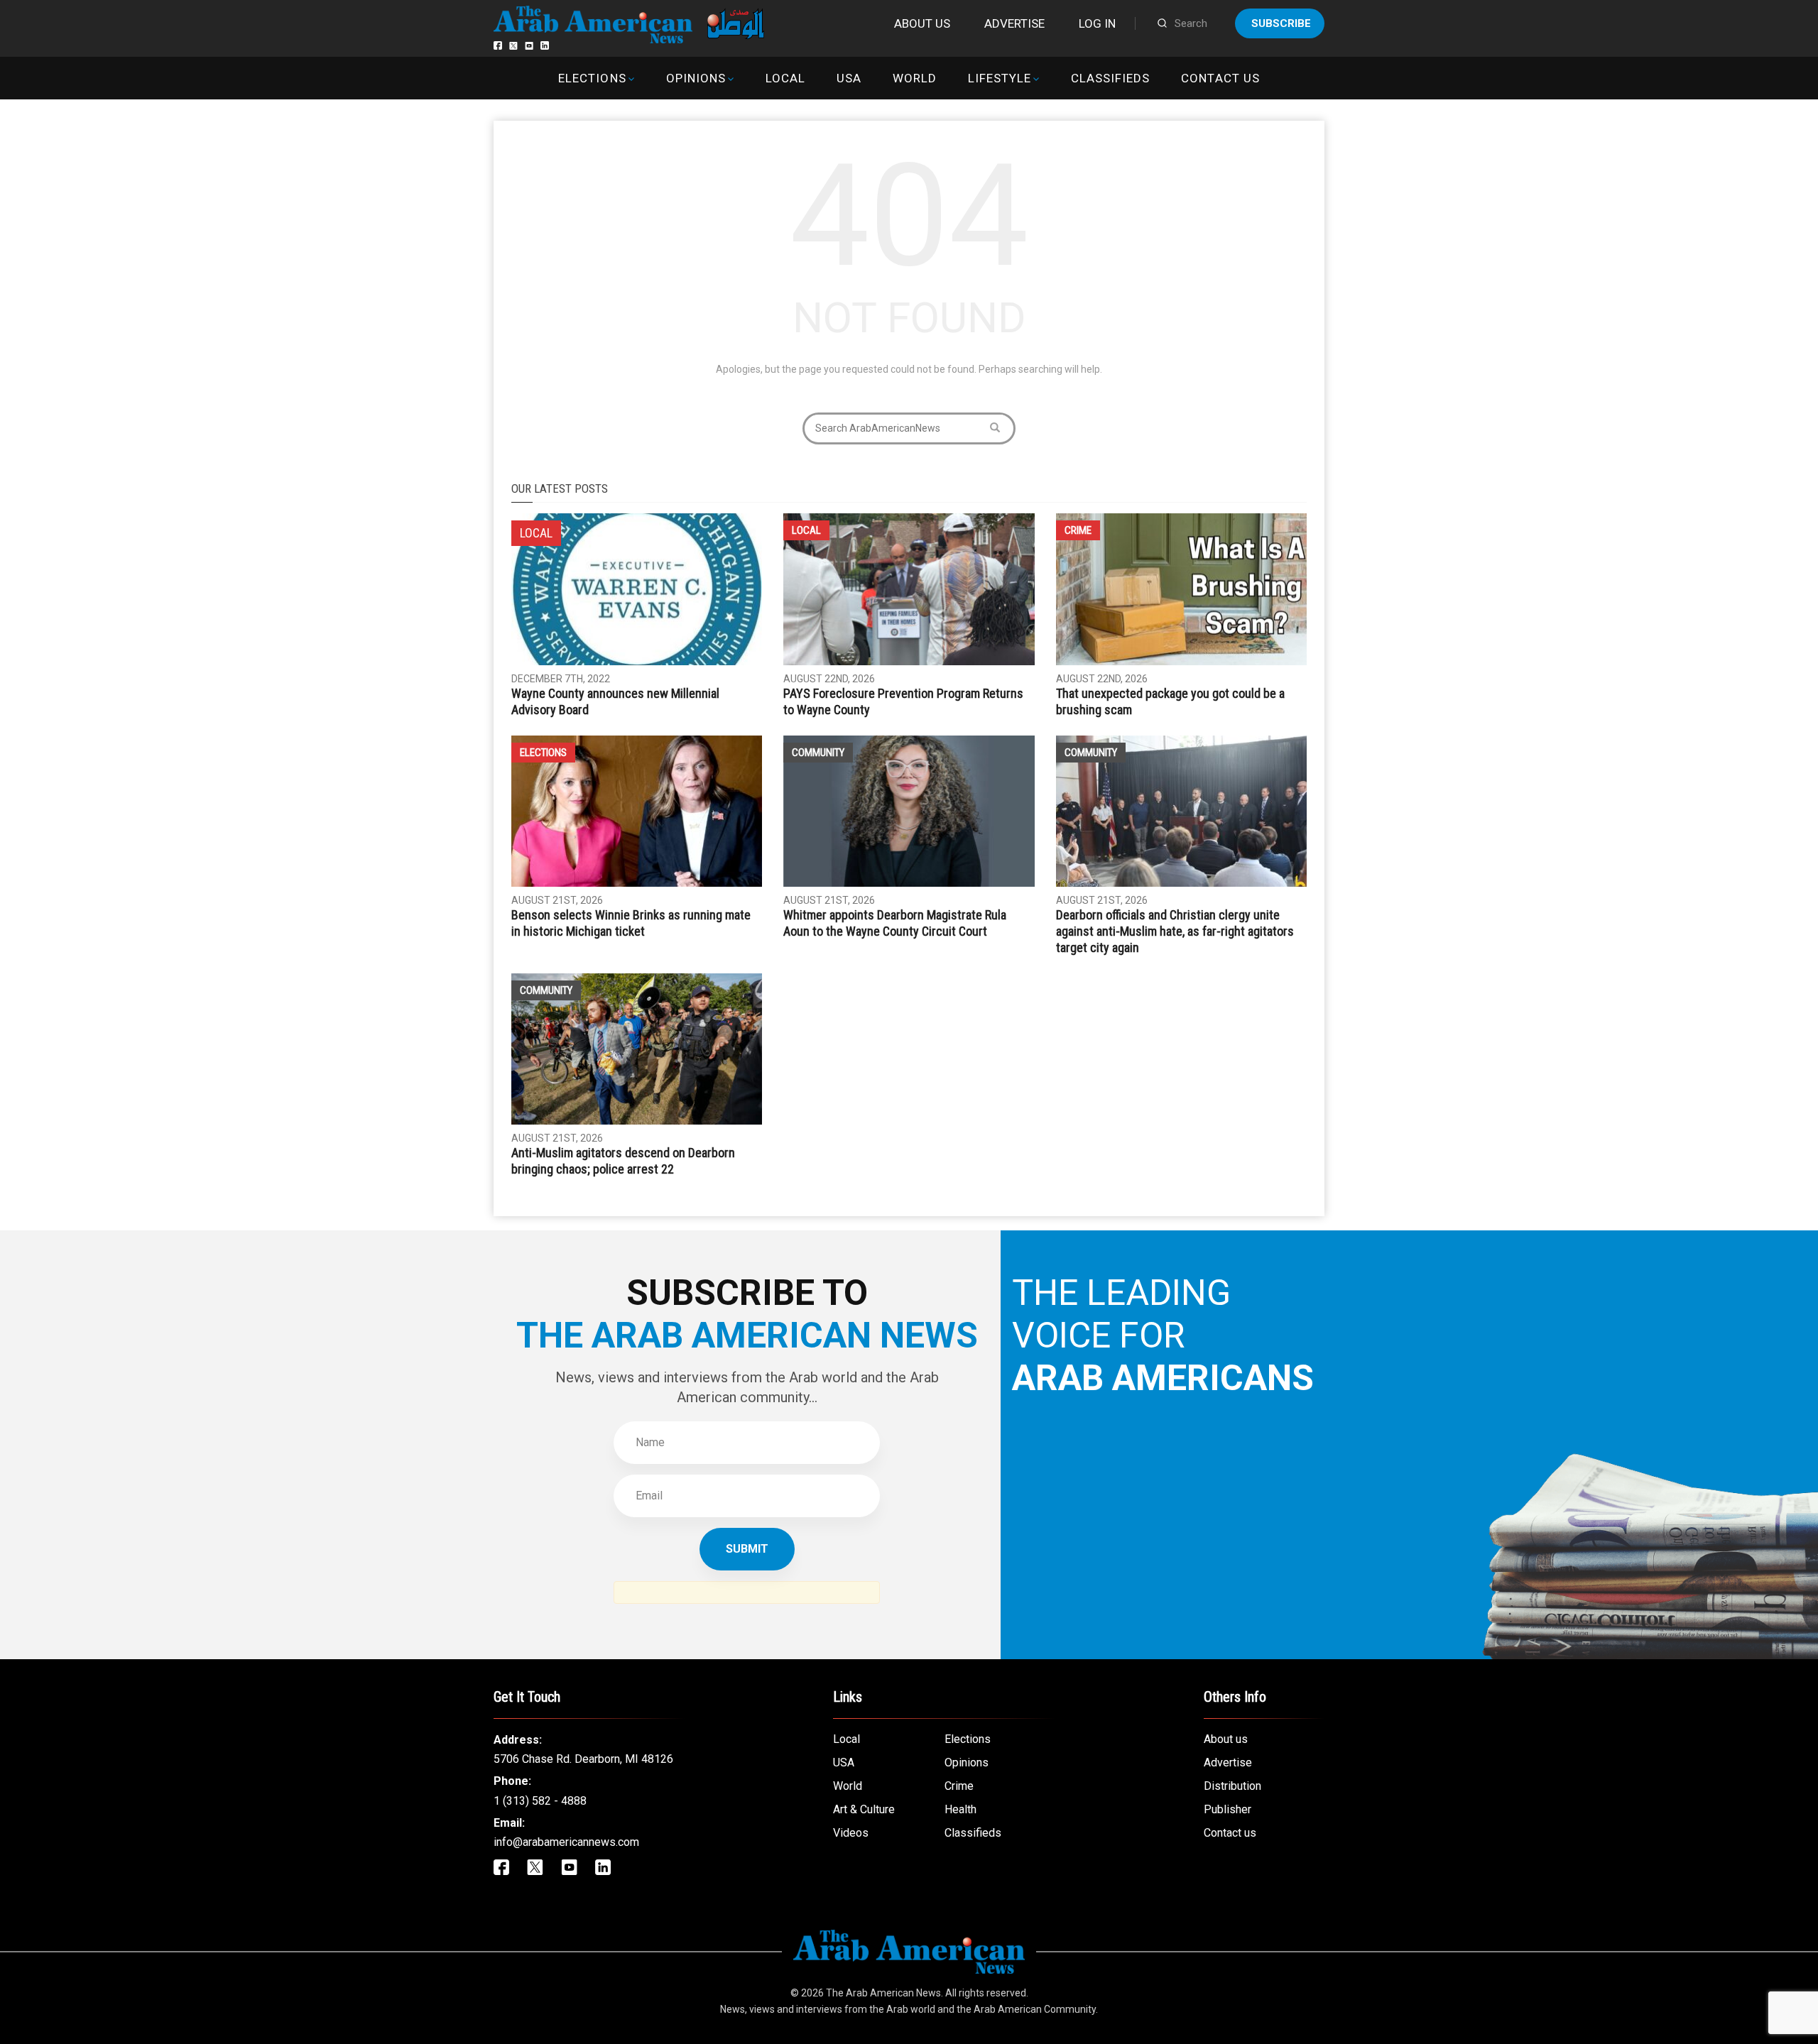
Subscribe (1281, 23)
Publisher (1228, 1809)
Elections (592, 78)
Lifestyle (1000, 78)
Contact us (1220, 78)
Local (785, 78)
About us (922, 23)
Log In (1097, 23)
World (915, 78)
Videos (851, 1833)
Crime (1078, 530)
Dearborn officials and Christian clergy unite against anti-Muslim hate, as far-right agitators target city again (1175, 931)
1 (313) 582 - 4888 (540, 1801)
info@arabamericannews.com (566, 1842)
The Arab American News (883, 1993)
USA (849, 78)
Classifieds (1110, 78)
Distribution (1232, 1786)
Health (960, 1809)
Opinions (696, 78)
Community (818, 753)
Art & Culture (864, 1809)
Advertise (1014, 23)
